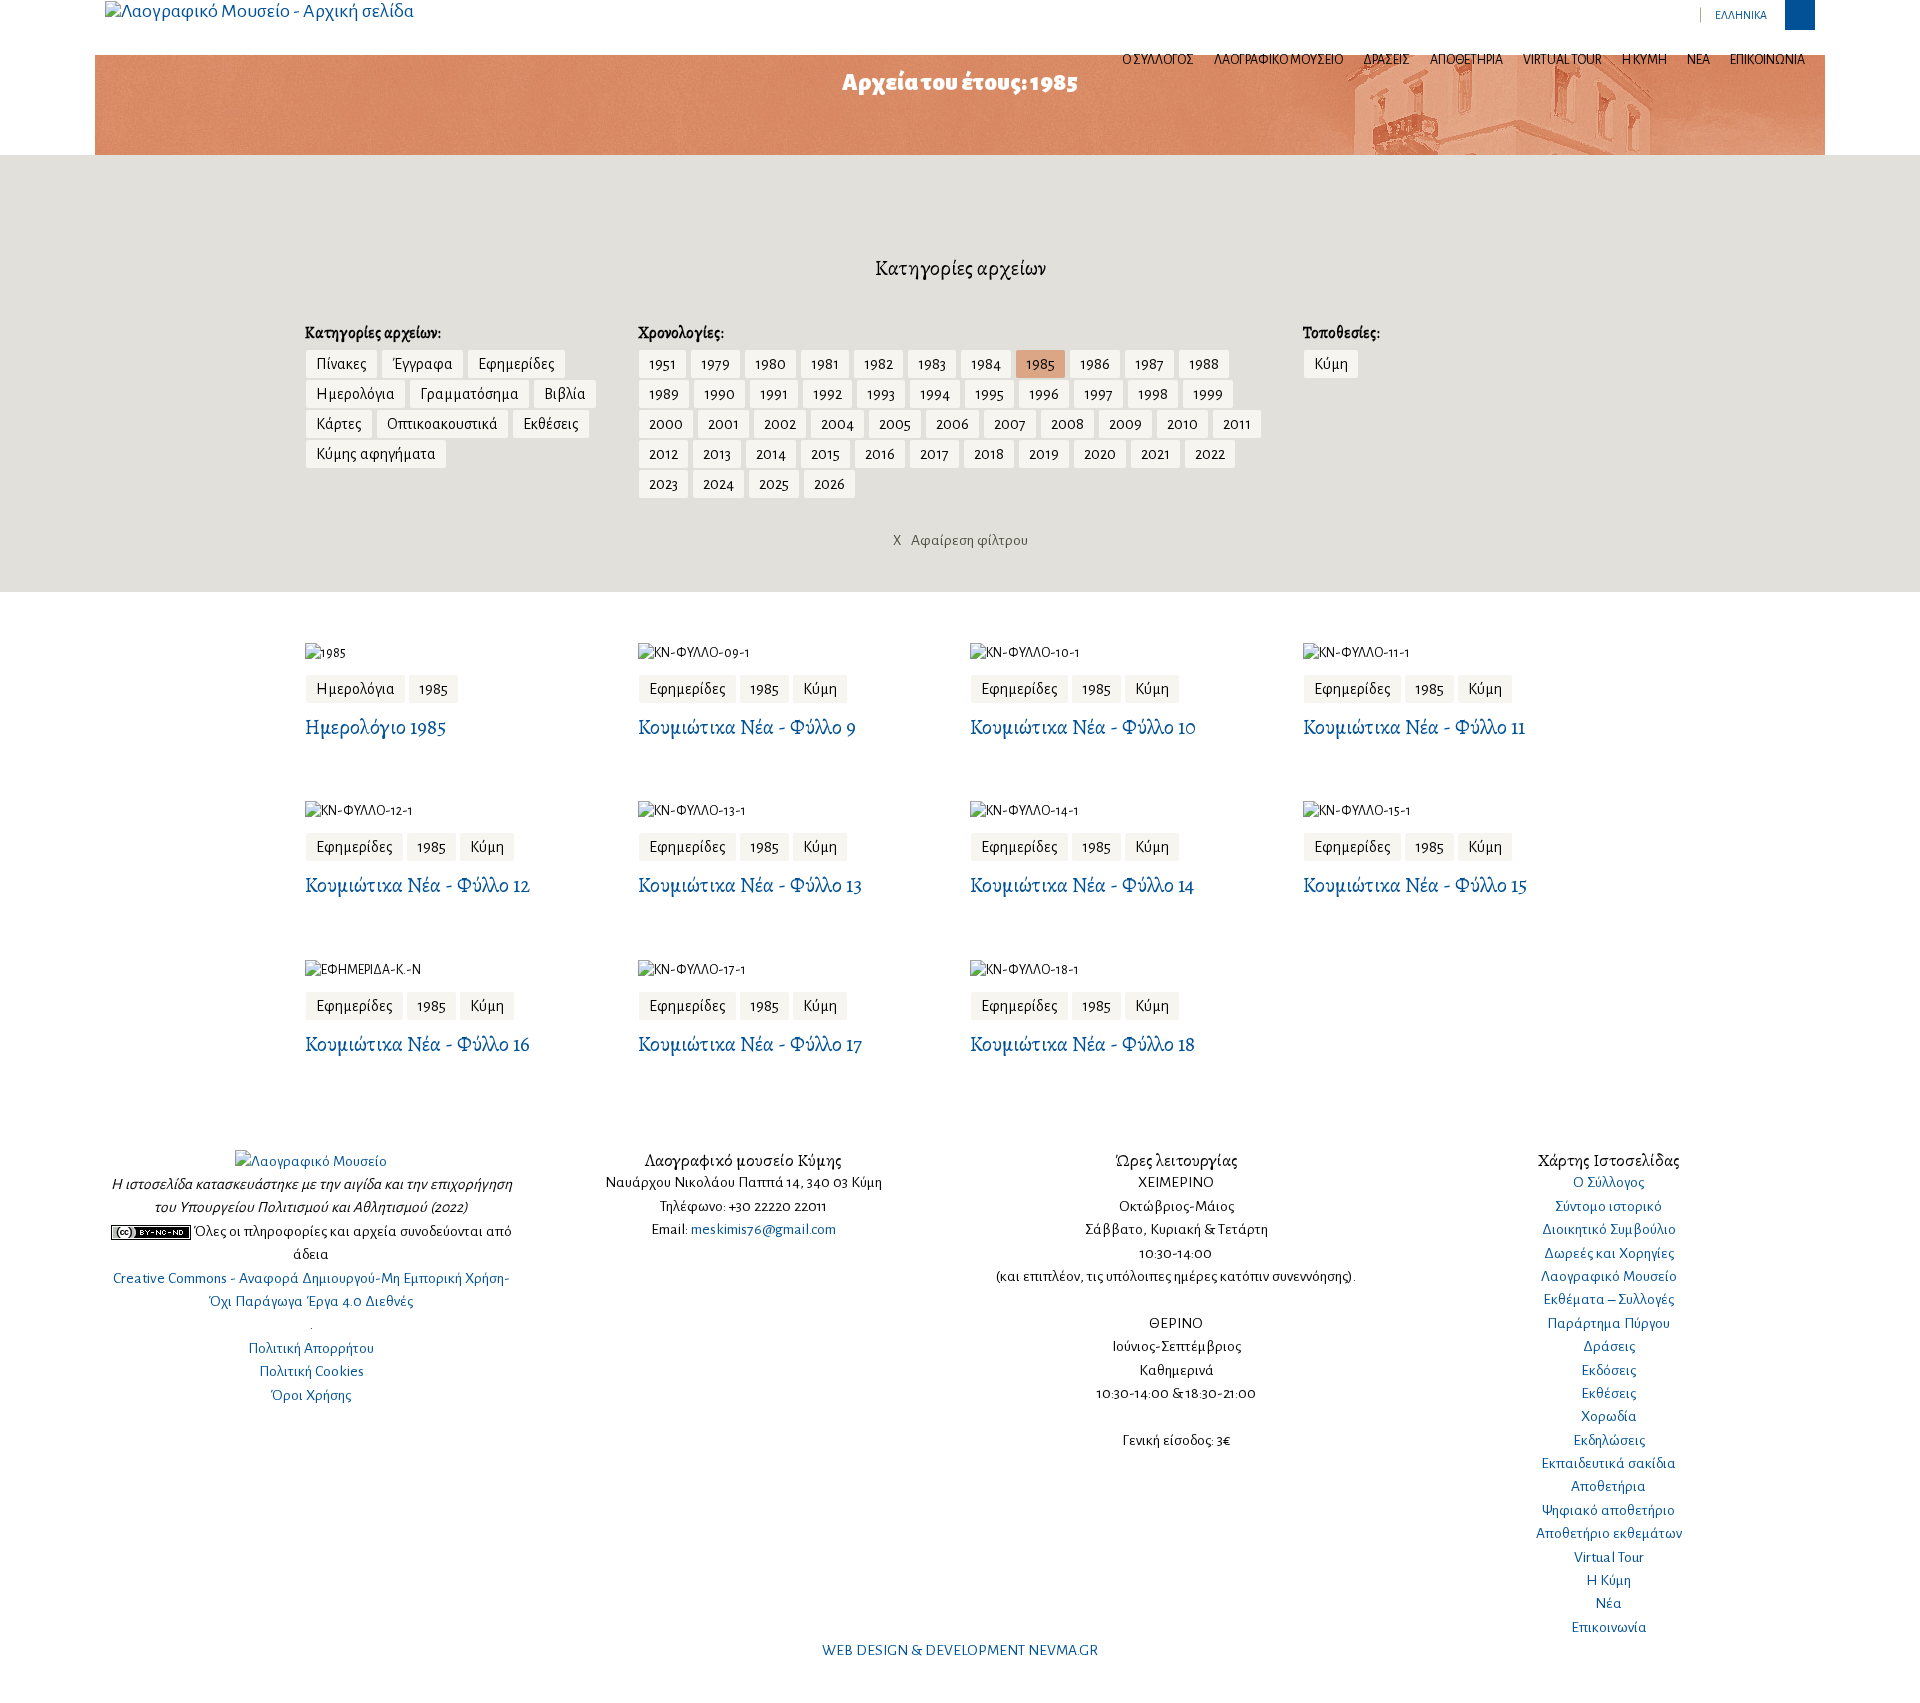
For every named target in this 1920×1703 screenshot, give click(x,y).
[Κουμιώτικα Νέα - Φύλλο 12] (461, 811)
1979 (715, 364)
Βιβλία (565, 394)
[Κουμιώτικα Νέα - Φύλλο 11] (1459, 652)
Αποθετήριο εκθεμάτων (1609, 1533)
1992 (827, 394)
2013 (717, 454)
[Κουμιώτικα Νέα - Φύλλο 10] (1126, 652)
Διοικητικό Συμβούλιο (1609, 1229)
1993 (881, 394)
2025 (774, 484)
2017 (934, 454)
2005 (895, 424)
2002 (780, 424)
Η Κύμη (1644, 60)
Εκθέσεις (551, 424)
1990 (719, 394)
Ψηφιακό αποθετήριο (1608, 1510)
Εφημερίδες (516, 364)
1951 (662, 364)
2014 (771, 454)
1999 (1208, 394)
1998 (1153, 394)
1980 (770, 364)
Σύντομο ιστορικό (1608, 1206)
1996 (1044, 394)
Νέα (1698, 60)
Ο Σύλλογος (1158, 60)
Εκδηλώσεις (1609, 1440)
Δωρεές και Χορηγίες (1609, 1253)
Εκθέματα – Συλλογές (1608, 1299)
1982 (878, 364)
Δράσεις (1386, 60)
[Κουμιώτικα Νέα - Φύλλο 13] (794, 811)
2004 (837, 424)
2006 (952, 424)
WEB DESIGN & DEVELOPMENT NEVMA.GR (960, 1650)
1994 (935, 394)
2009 (1125, 424)
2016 (880, 454)
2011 (1237, 424)
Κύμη (1331, 364)
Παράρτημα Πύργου (1608, 1323)
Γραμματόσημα (469, 394)
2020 (1100, 454)
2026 (829, 484)
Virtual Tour (1562, 60)
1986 (1095, 364)
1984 (986, 364)
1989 (664, 394)
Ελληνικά (1741, 15)
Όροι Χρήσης (311, 1395)
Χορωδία (1609, 1416)
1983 (932, 364)
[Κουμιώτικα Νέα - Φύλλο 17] (794, 969)
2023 (663, 484)
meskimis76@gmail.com (763, 1229)
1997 (1098, 394)
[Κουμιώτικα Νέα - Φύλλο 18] (1126, 969)
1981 (825, 364)
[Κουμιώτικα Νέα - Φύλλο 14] (1126, 811)
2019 (1044, 454)
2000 (666, 424)
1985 (1040, 364)
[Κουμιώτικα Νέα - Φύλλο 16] (461, 969)
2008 (1067, 424)
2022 (1210, 454)
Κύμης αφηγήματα (376, 454)
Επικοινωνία (1767, 60)
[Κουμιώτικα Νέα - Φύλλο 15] (1459, 811)
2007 (1010, 424)
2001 (723, 424)
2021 (1155, 454)
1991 (774, 394)
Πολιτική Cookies (311, 1371)
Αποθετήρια (1466, 60)
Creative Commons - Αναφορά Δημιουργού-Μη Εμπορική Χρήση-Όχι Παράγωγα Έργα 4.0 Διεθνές (311, 1290)
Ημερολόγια (355, 394)
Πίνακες (341, 364)
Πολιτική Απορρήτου (311, 1348)
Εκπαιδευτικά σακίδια (1608, 1463)
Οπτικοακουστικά (442, 424)
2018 (989, 454)
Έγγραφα (422, 364)
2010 (1182, 424)
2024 (718, 484)
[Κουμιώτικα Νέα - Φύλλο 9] (794, 652)
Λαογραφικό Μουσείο (1278, 60)
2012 (663, 454)
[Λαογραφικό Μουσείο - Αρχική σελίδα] (259, 10)
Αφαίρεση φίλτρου (960, 540)
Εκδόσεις (1608, 1370)
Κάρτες (339, 424)
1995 (989, 394)
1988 (1204, 364)
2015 (825, 454)
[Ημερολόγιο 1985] (461, 652)
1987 (1149, 364)
